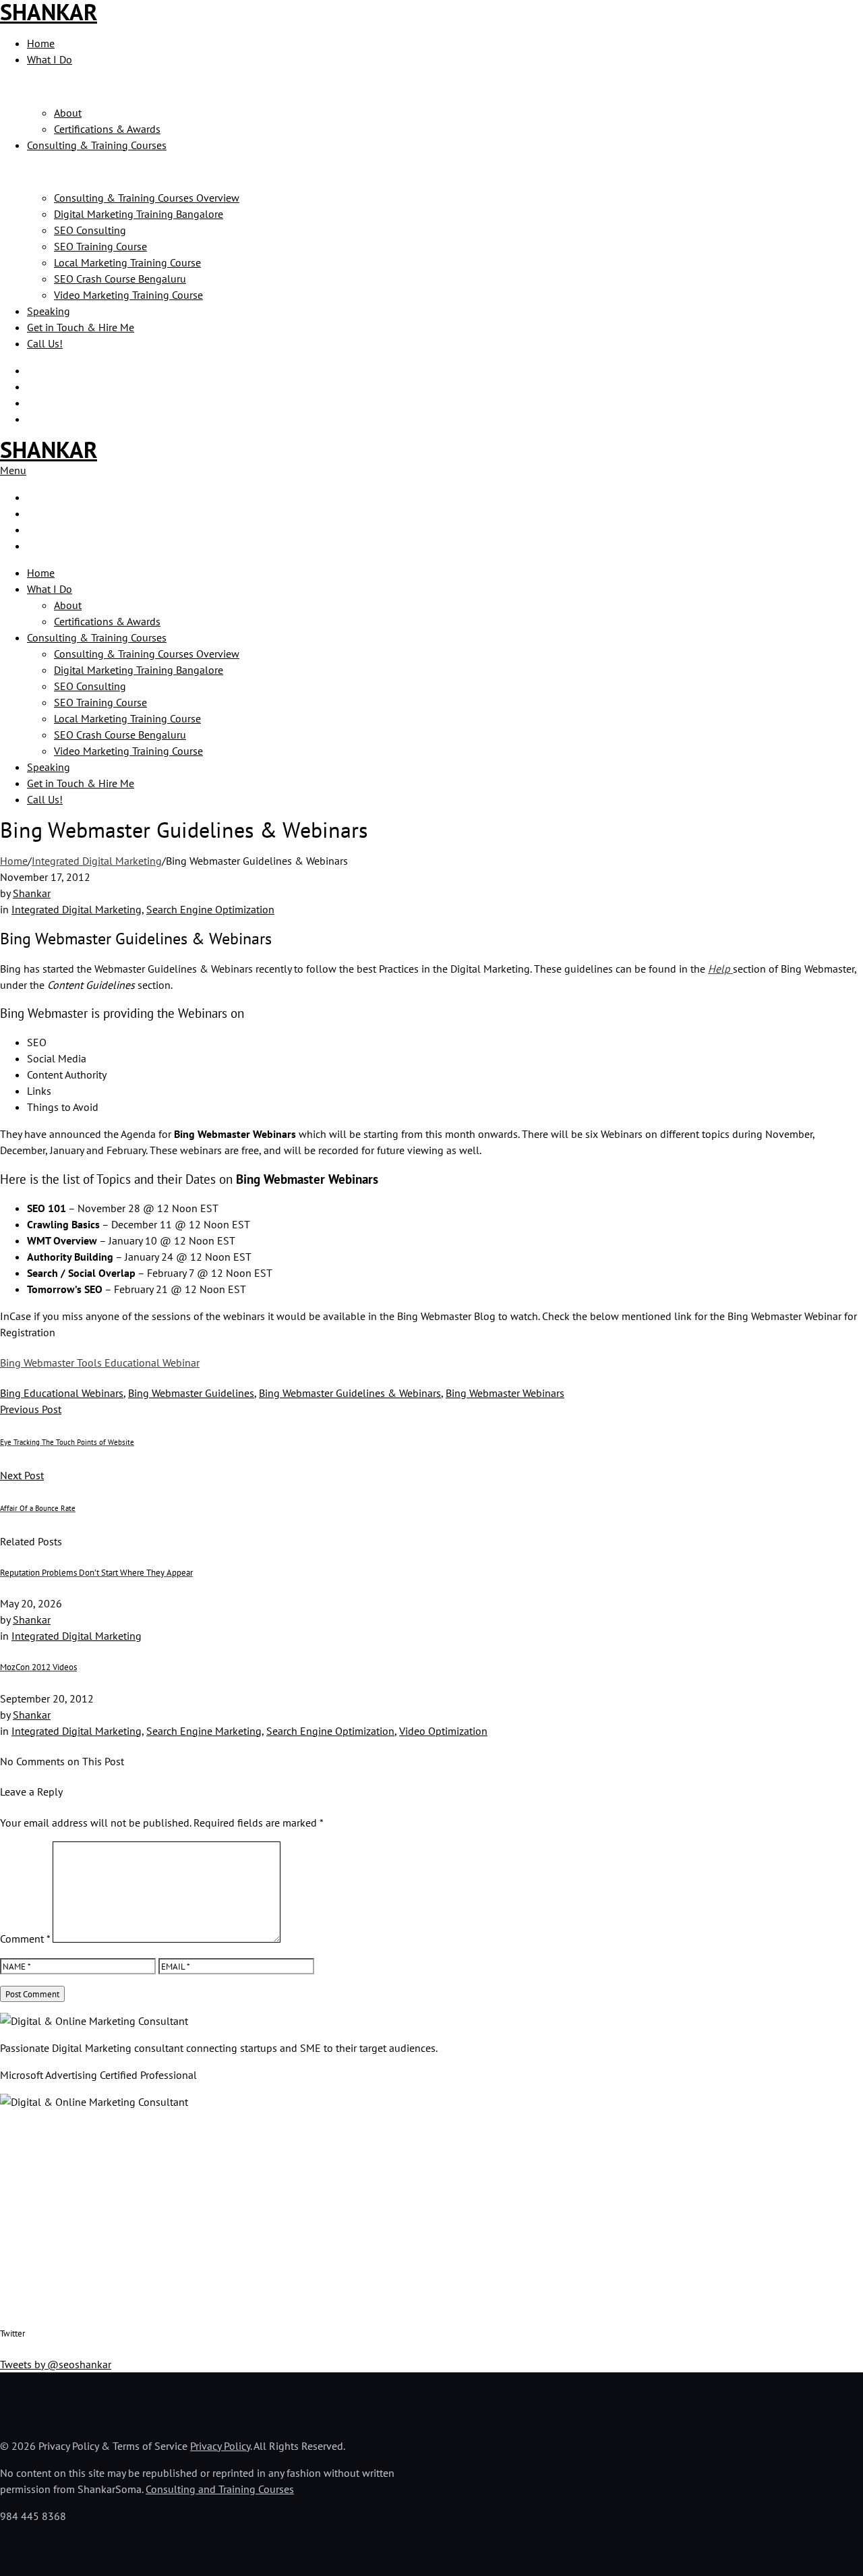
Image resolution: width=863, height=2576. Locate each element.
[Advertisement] (405, 2215)
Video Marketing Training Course (128, 295)
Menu (13, 470)
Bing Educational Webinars (62, 1393)
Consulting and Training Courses (220, 2489)
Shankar (32, 893)
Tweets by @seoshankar (56, 2364)
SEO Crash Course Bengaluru (120, 279)
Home (41, 43)
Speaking (49, 311)
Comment (25, 1939)
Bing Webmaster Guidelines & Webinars (350, 1393)
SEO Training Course (100, 246)
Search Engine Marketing (204, 1731)
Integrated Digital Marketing (97, 861)
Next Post (22, 1475)
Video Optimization (443, 1731)
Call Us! (45, 343)
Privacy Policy (220, 2446)
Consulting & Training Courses (97, 145)
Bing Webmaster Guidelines (191, 1393)
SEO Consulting (90, 230)
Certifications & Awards (107, 129)
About (68, 113)
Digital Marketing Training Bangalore (139, 214)
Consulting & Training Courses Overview (147, 198)
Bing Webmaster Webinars (505, 1393)
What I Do (50, 59)
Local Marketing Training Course (127, 262)
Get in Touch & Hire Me (81, 327)
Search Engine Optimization (210, 909)
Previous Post (31, 1409)
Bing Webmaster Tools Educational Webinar (100, 1363)
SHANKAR (49, 449)
